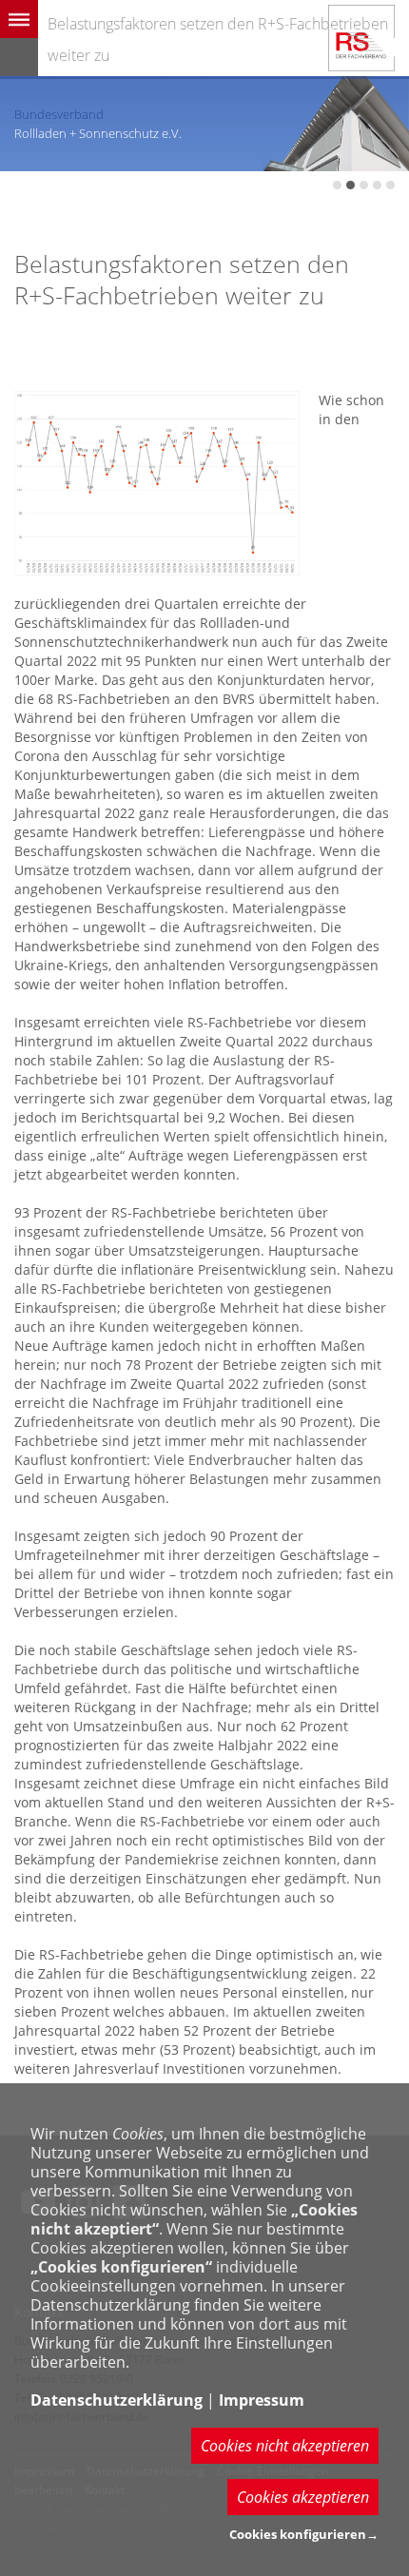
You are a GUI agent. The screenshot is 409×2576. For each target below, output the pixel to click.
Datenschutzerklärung (117, 2400)
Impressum (262, 2400)
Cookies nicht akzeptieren (285, 2446)
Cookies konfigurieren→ (304, 2534)
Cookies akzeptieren (303, 2497)
